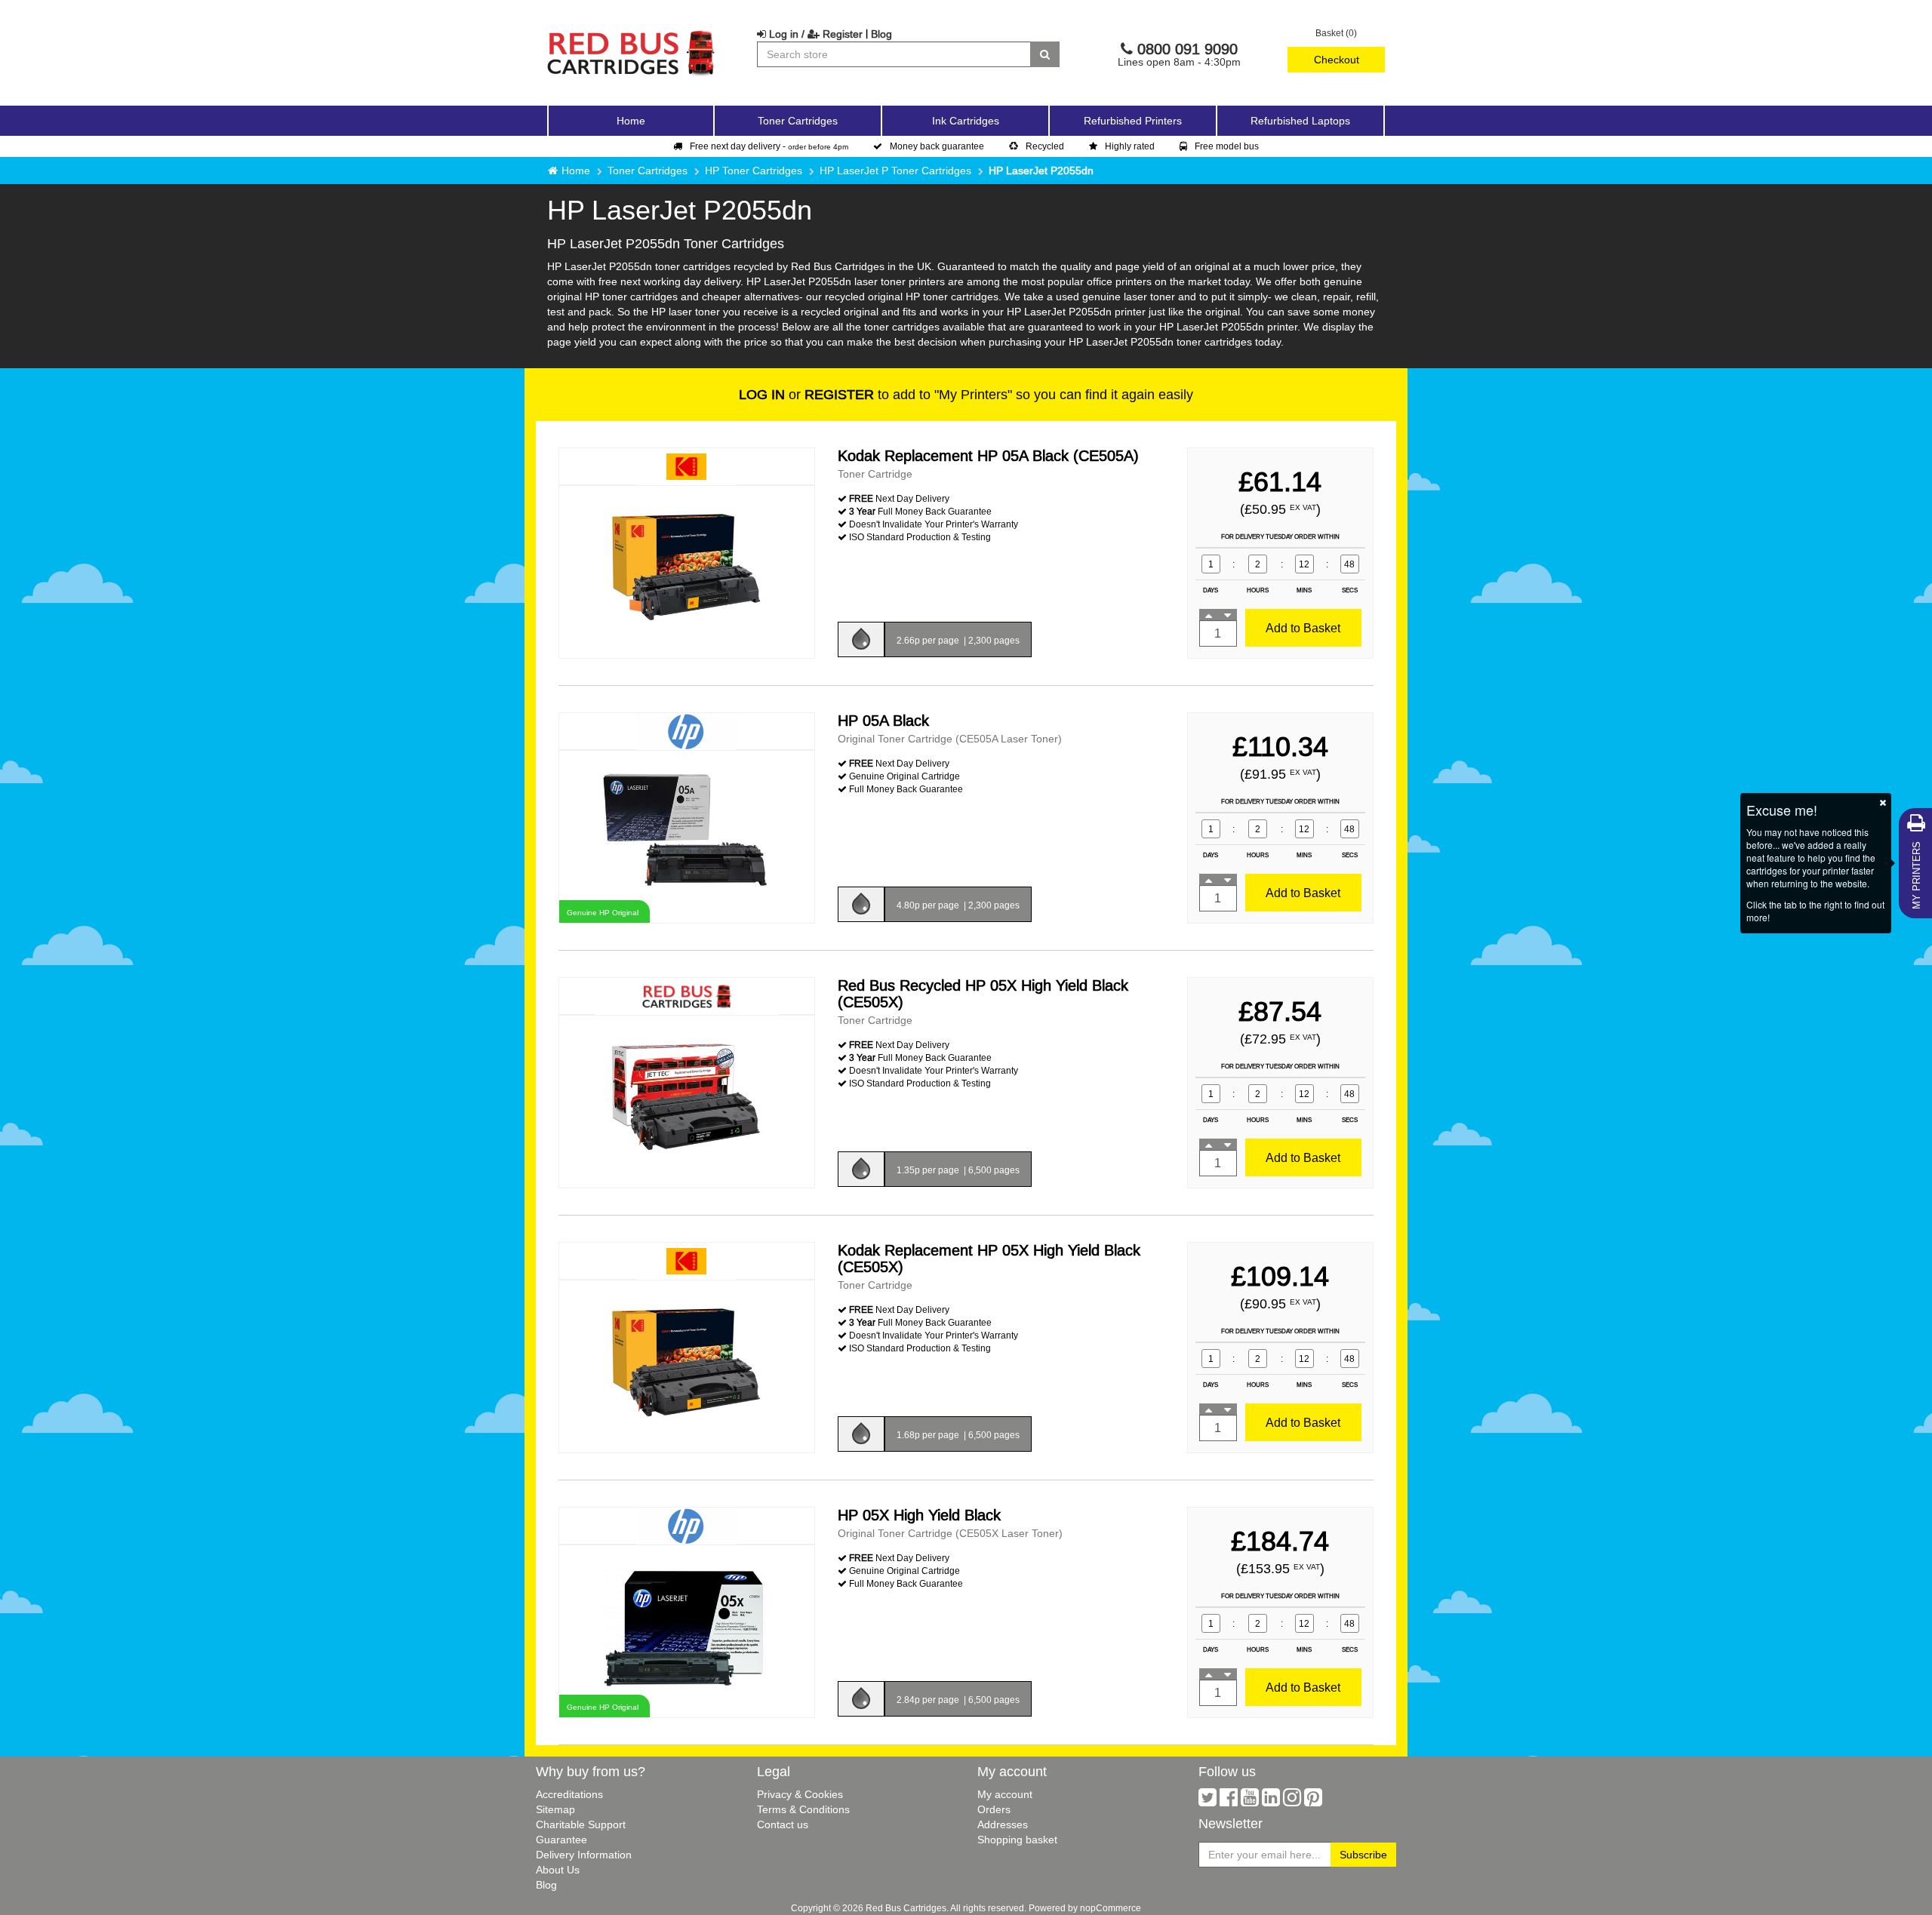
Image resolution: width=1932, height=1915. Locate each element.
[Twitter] (1207, 1801)
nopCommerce (1111, 1908)
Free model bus (1227, 146)
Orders (994, 1809)
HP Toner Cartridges (754, 171)
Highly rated (1130, 146)
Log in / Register (814, 34)
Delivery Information (584, 1855)
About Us (558, 1870)
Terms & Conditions (803, 1809)
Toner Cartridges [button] (798, 121)
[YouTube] (1250, 1801)
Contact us (783, 1824)
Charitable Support (581, 1824)
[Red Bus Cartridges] (632, 34)
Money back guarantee (937, 146)
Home (631, 121)
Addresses (1003, 1824)
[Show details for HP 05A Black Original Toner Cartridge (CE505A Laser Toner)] (687, 836)
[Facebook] (1229, 1801)
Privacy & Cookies (800, 1794)
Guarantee (561, 1840)
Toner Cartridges (648, 171)
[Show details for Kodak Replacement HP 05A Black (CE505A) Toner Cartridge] (687, 571)
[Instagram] (1292, 1801)
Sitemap (555, 1809)
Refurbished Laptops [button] (1300, 121)
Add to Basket (1303, 628)
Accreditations (569, 1794)
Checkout (1337, 60)
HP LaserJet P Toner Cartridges (895, 171)
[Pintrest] (1313, 1801)
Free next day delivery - (769, 146)
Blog (881, 34)
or (806, 394)
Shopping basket (1017, 1840)
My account (1005, 1794)
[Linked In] (1271, 1801)
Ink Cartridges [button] (966, 121)
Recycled (1045, 146)
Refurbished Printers (1133, 121)
